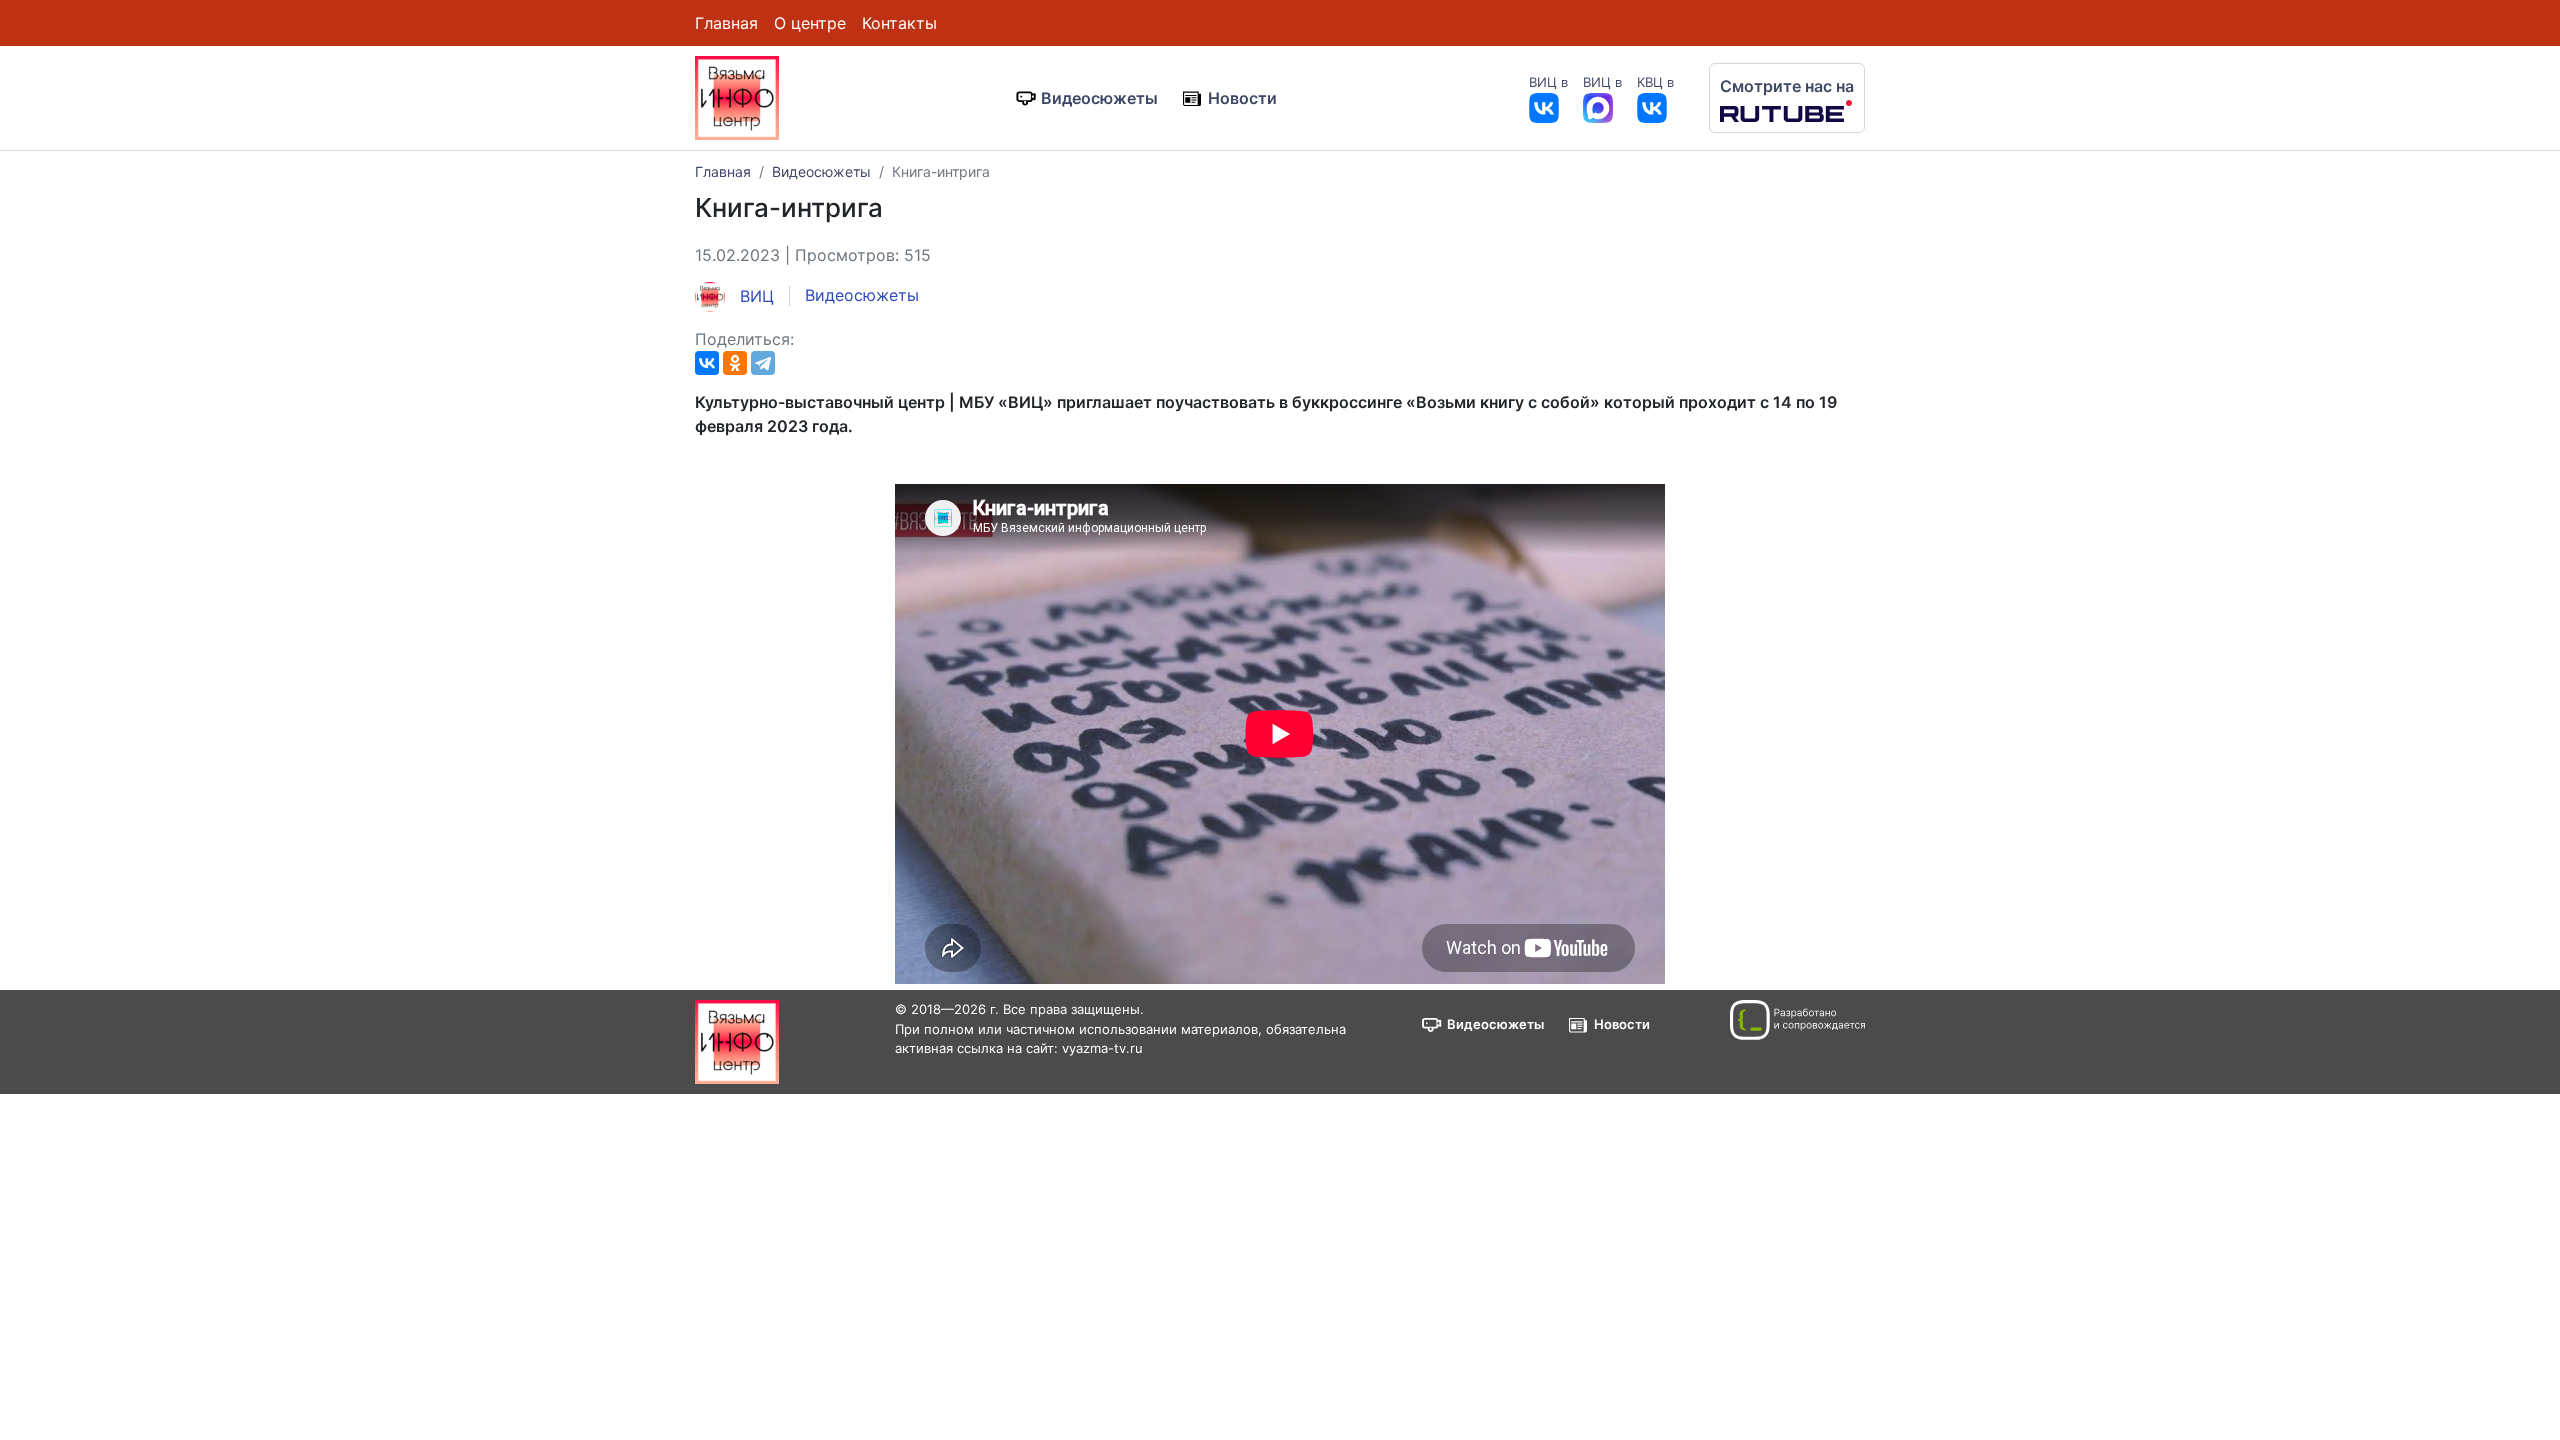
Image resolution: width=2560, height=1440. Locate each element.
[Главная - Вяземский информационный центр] (737, 96)
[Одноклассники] (735, 363)
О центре (810, 23)
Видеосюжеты (1099, 98)
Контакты (899, 23)
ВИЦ (754, 296)
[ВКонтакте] (707, 363)
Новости (1242, 98)
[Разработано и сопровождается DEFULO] (1797, 1020)
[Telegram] (763, 363)
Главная (726, 23)
